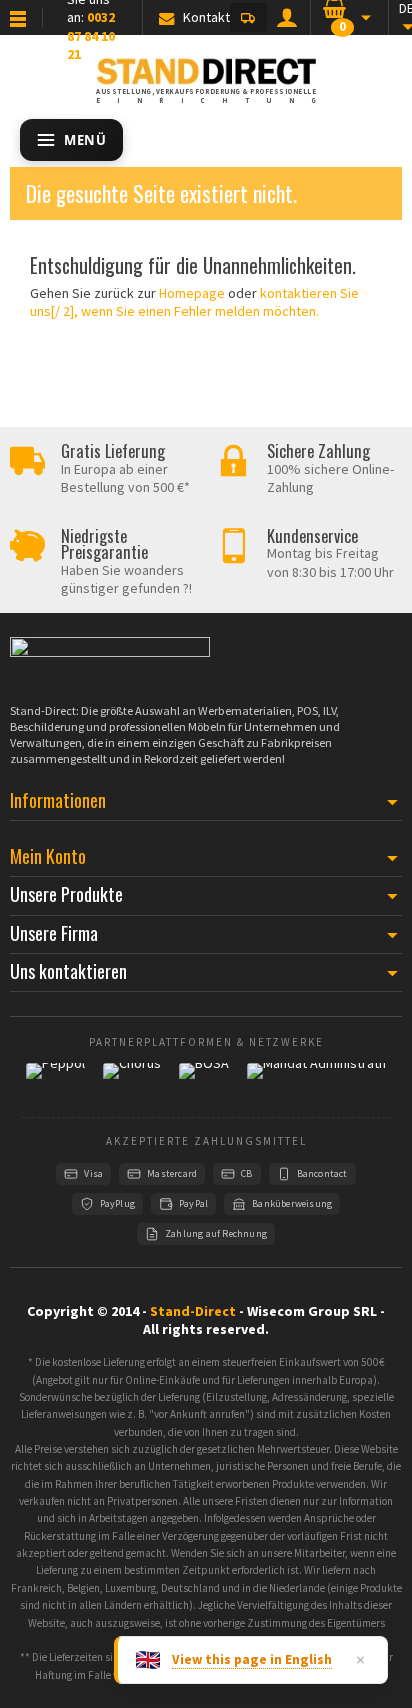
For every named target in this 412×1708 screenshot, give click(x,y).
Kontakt (206, 17)
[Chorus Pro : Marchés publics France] (132, 1080)
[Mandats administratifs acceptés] (317, 1080)
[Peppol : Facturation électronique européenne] (55, 1080)
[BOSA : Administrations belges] (204, 1080)
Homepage (192, 293)
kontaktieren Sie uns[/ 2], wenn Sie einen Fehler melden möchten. (194, 302)
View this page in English (252, 1659)
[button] (248, 17)
